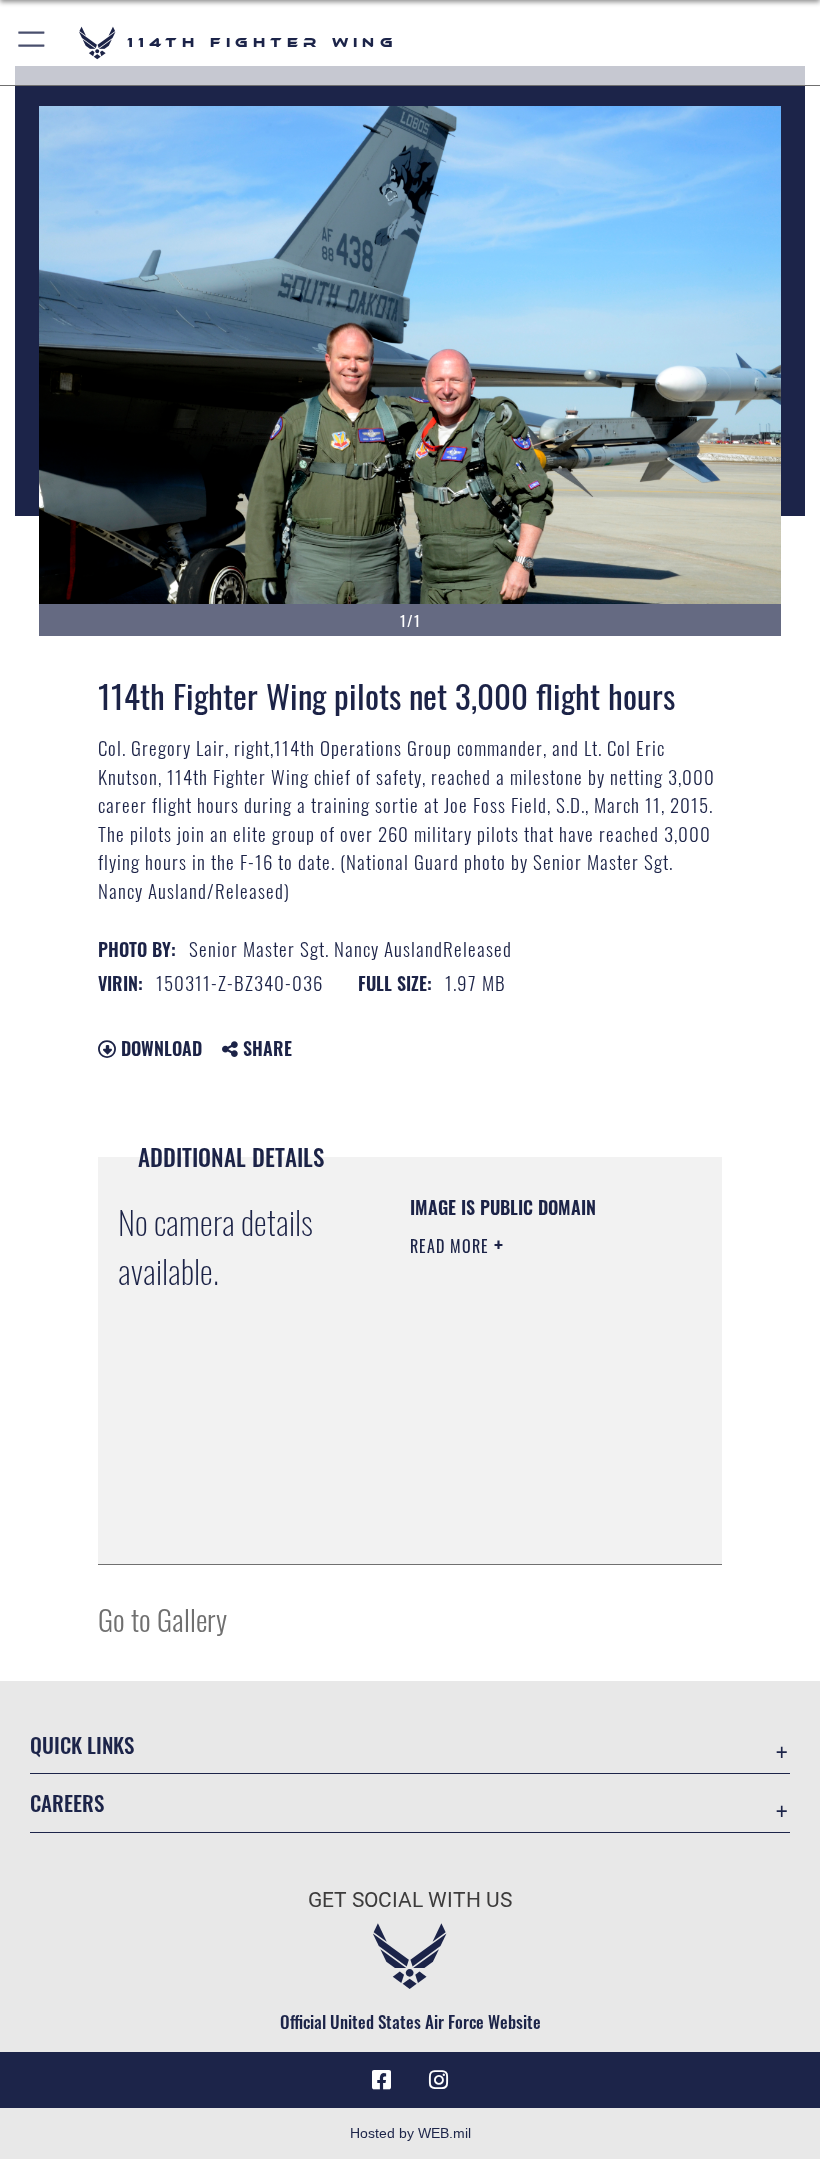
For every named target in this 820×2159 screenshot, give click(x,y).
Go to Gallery (162, 1618)
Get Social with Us (410, 1900)
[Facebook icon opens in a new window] (382, 2080)
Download (159, 1048)
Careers (67, 1802)
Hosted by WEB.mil (410, 2133)
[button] (32, 42)
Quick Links (82, 1744)
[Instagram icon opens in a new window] (438, 2080)
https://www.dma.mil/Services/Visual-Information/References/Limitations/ (531, 1527)
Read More (452, 1246)
